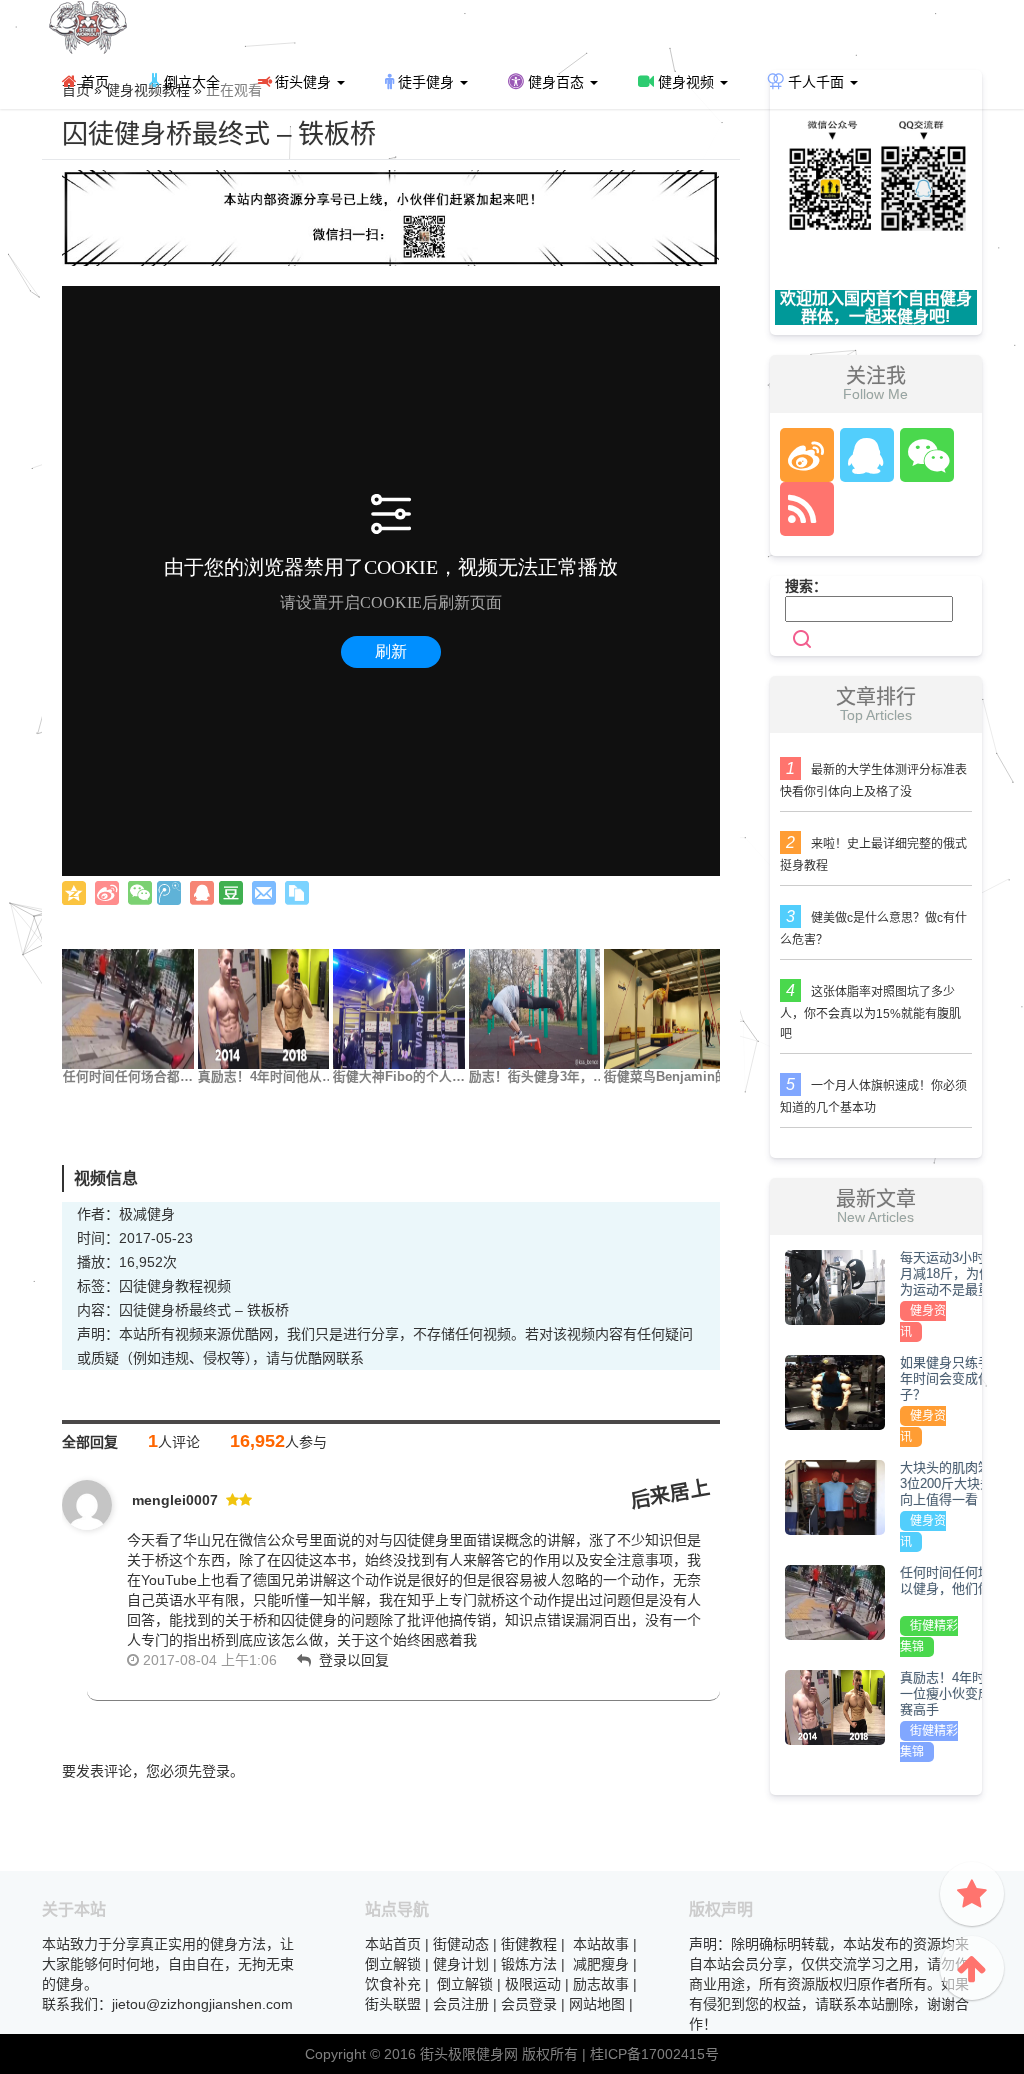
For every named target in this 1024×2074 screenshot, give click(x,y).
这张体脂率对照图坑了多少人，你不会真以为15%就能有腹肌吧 (870, 1013)
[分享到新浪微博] (107, 893)
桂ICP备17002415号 (654, 2054)
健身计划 (461, 1964)
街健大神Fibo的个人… (399, 1077)
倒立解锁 (393, 1964)
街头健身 (303, 82)
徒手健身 (426, 82)
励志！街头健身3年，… (537, 1077)
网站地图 (597, 2004)
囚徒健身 (147, 1286)
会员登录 (529, 2004)
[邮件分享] (264, 893)
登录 (216, 1771)
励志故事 (601, 1984)
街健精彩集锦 (929, 1636)
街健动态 (461, 1944)
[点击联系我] (806, 455)
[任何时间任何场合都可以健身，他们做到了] (128, 1008)
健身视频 (686, 82)
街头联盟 (393, 2004)
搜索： (806, 586)
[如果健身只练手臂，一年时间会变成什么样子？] (835, 1392)
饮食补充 (393, 1984)
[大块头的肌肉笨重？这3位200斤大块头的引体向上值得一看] (835, 1497)
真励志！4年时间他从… (266, 1077)
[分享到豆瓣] (231, 893)
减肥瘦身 (601, 1964)
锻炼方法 (529, 1964)
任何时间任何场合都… (128, 1077)
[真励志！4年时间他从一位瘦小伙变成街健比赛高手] (264, 1008)
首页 (93, 82)
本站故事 (601, 1944)
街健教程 (529, 1944)
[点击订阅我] (802, 509)
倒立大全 (190, 82)
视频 (217, 1286)
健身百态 (556, 82)
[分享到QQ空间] (74, 893)
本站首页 (393, 1944)
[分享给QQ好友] (202, 893)
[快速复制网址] (297, 893)
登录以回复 (354, 1660)
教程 (189, 1286)
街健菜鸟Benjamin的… (672, 1077)
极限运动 (533, 1984)
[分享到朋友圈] (140, 893)
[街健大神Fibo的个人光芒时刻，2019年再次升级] (399, 1008)
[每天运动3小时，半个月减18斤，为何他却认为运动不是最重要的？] (835, 1287)
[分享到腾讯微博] (169, 893)
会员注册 (461, 2004)
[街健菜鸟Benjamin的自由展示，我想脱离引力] (670, 1008)
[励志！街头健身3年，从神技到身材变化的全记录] (535, 1008)
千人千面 (816, 82)
